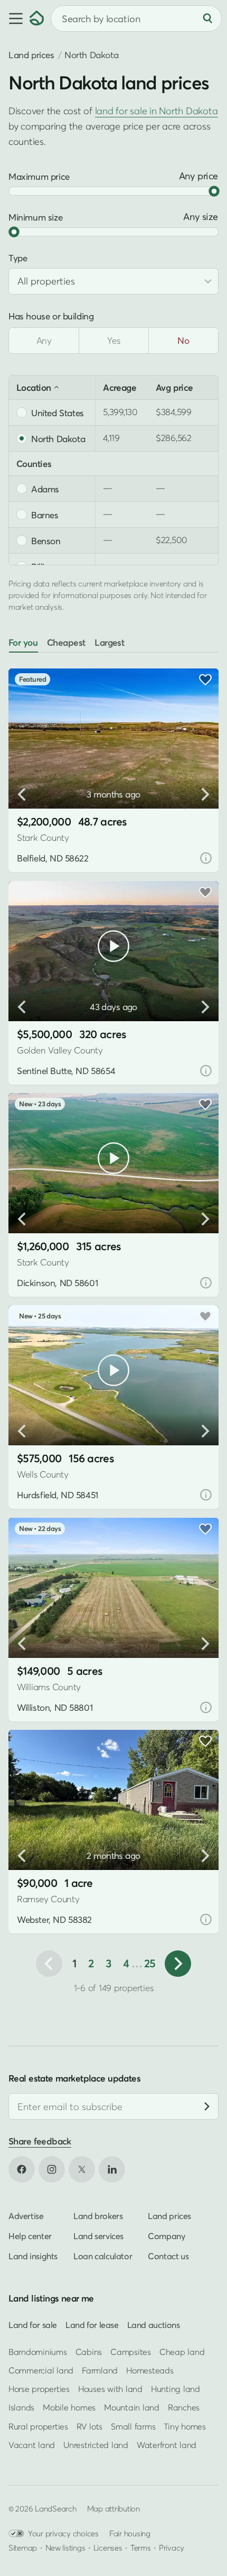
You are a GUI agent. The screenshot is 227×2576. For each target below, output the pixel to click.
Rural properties (38, 2426)
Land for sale (33, 2325)
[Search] (207, 19)
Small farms (133, 2426)
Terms (141, 2547)
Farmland (100, 2370)
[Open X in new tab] (82, 2169)
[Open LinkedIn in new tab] (112, 2169)
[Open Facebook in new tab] (22, 2169)
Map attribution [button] (113, 2508)
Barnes (45, 515)
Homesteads (150, 2370)
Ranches (184, 2408)
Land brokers (98, 2216)
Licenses (108, 2547)
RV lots (89, 2426)
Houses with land (110, 2389)
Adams (45, 489)
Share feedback (40, 2142)
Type (18, 258)
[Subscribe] (207, 2107)
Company (166, 2236)
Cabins (89, 2352)
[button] (15, 19)
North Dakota (58, 438)
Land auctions (154, 2325)
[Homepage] (37, 19)
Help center (30, 2236)
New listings (65, 2547)
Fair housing (130, 2533)
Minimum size (35, 217)
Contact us (168, 2256)
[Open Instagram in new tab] (52, 2169)
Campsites (131, 2352)
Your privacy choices (63, 2533)
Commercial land (41, 2370)
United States (58, 412)
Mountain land (132, 2408)
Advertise (26, 2216)
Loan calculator (103, 2256)
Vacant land (32, 2445)
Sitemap (23, 2547)
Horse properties (39, 2389)
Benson (46, 540)
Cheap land (182, 2352)
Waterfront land (167, 2445)
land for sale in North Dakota (157, 111)
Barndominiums (38, 2352)
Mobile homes (69, 2408)
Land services (98, 2236)
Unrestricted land (96, 2445)
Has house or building (51, 316)
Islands (21, 2408)
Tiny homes (185, 2426)
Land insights (33, 2256)
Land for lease (92, 2325)
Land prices (31, 55)
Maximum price (39, 176)
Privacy (172, 2547)
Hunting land (176, 2389)
